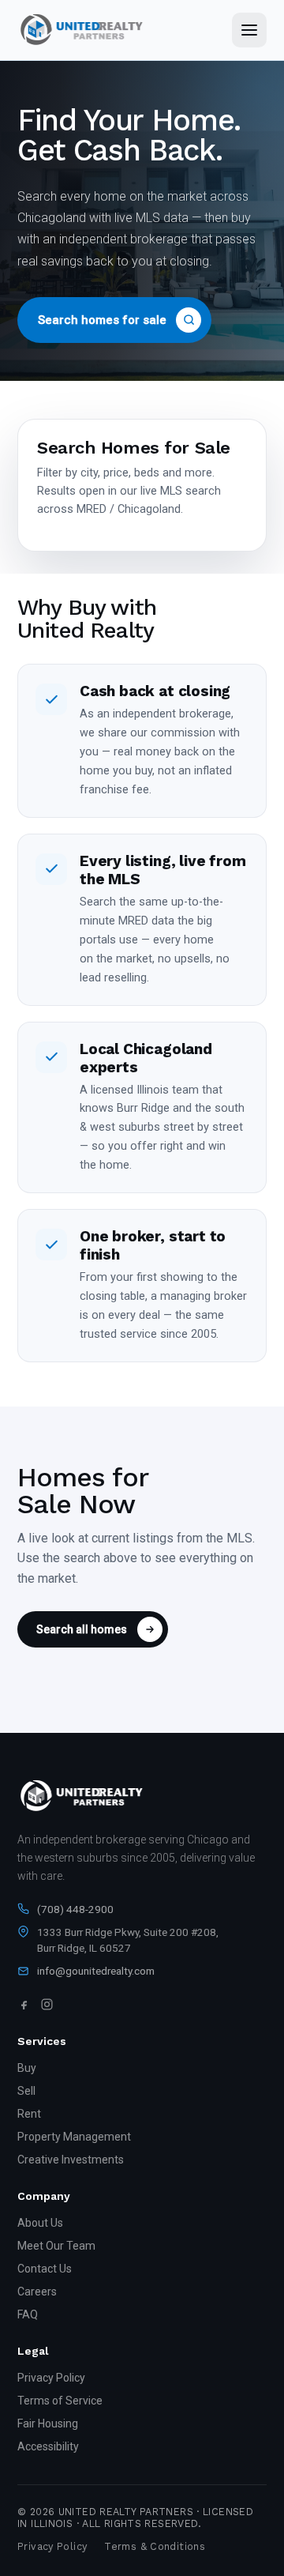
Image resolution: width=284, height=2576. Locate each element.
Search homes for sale (102, 320)
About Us (40, 2223)
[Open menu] (249, 30)
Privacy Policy (51, 2378)
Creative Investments (71, 2160)
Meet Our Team (56, 2246)
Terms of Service (60, 2401)
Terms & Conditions (155, 2546)
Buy (27, 2068)
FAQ (28, 2314)
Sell (26, 2091)
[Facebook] (24, 2004)
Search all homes (82, 1629)
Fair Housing (48, 2423)
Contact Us (45, 2269)
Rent (29, 2114)
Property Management (74, 2137)
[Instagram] (47, 2004)
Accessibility (48, 2446)
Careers (37, 2292)
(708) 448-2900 (75, 1909)
